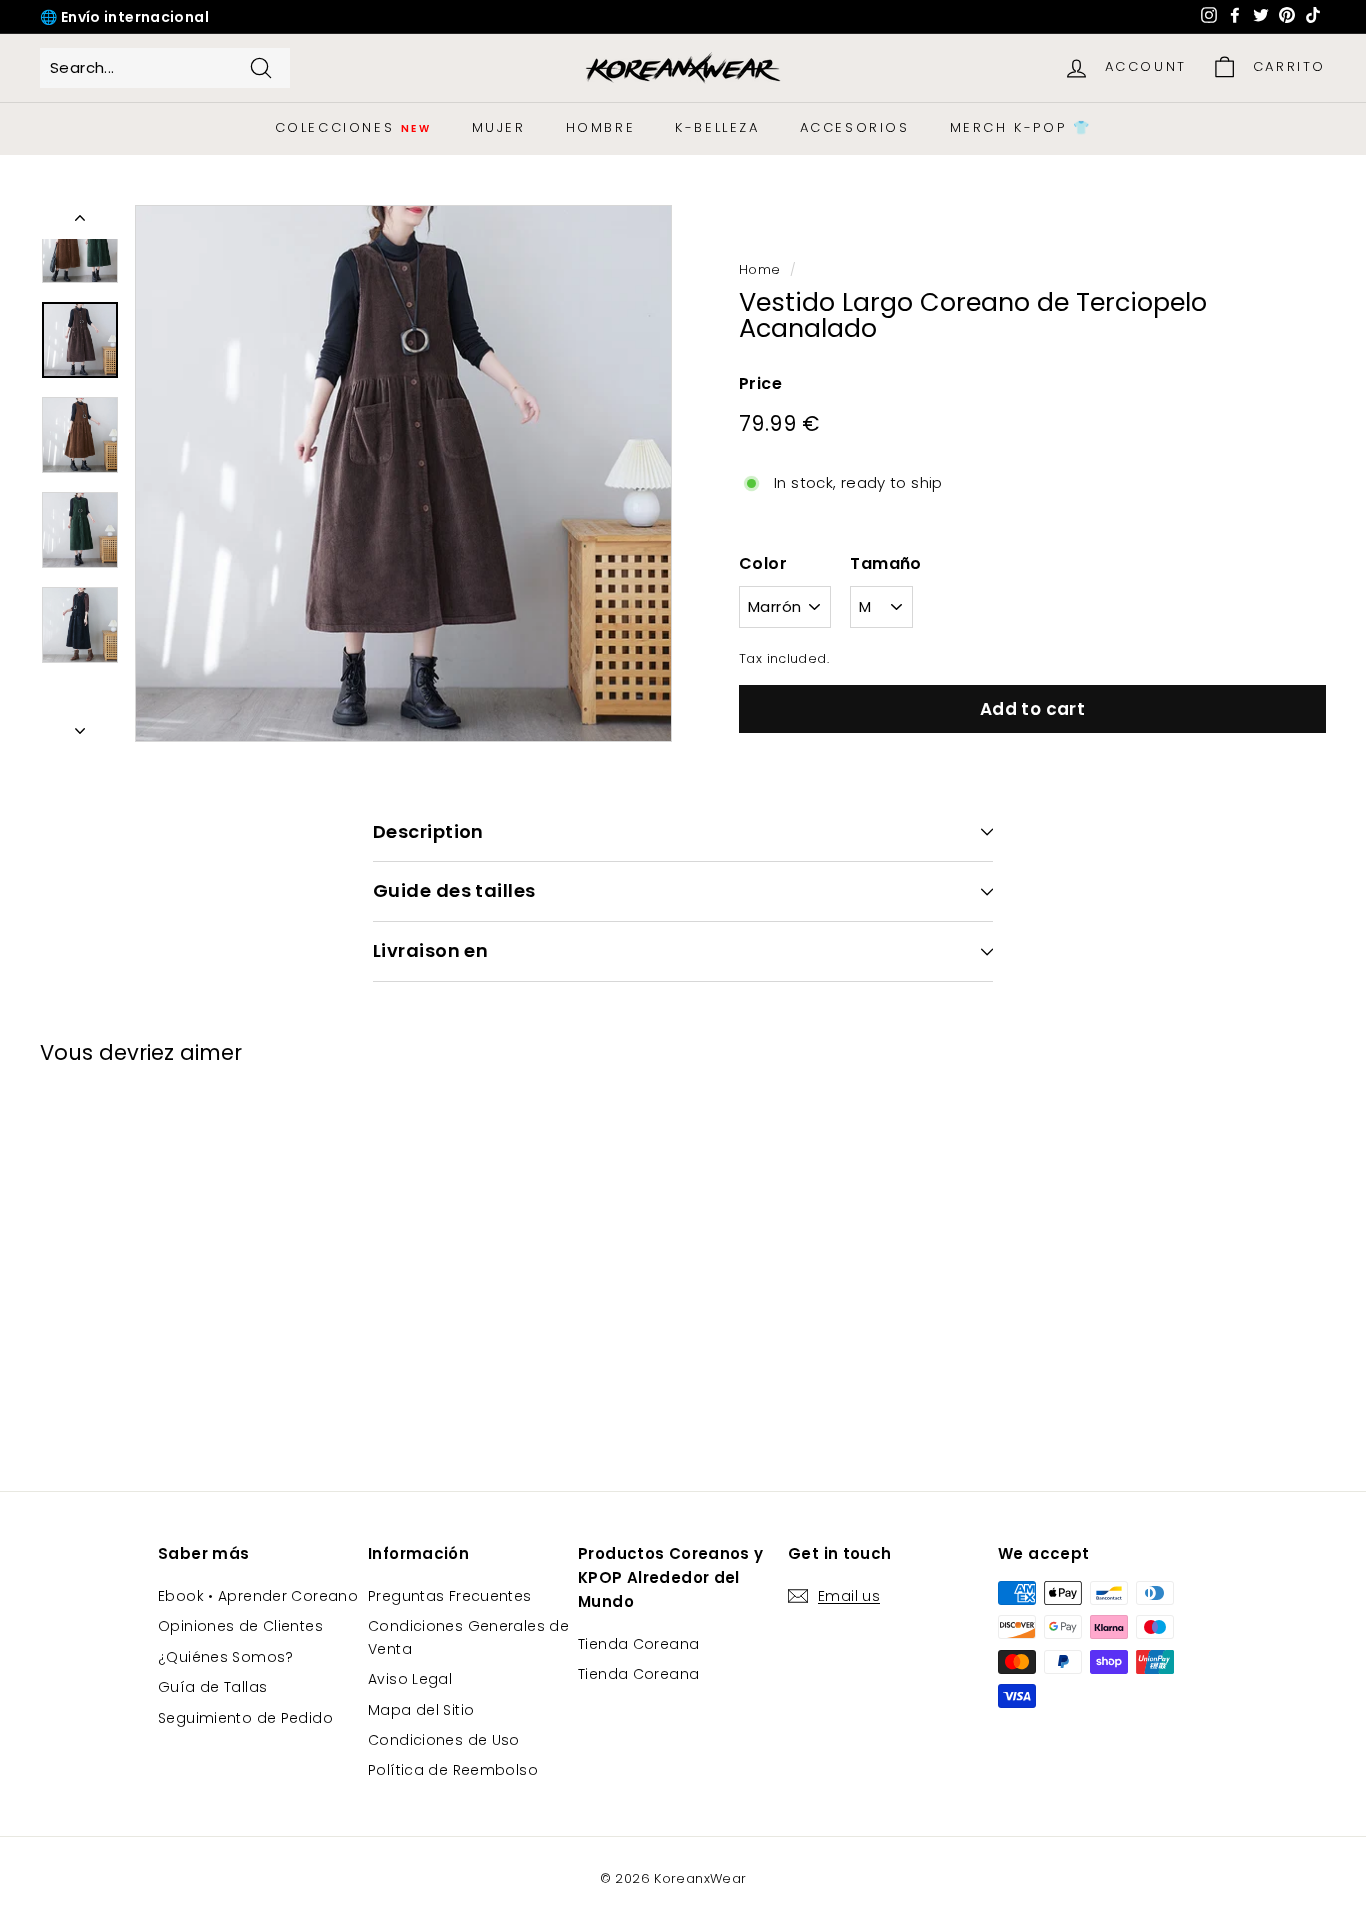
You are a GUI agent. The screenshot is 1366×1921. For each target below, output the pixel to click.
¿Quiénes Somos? (226, 1657)
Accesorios (855, 127)
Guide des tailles (454, 890)
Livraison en (430, 950)
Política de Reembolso (453, 1770)
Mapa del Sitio (421, 1710)
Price (760, 383)
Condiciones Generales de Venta (468, 1637)
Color (763, 563)
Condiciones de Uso (444, 1740)
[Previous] (80, 222)
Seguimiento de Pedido (245, 1718)
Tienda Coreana (638, 1644)
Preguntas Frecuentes (450, 1596)
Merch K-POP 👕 (1021, 127)
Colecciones (353, 127)
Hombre (601, 127)
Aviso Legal (410, 1679)
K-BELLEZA (717, 127)
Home (760, 269)
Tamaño (885, 563)
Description (428, 831)
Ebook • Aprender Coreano (258, 1596)
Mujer (499, 127)
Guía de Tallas (212, 1687)
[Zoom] (403, 473)
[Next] (80, 725)
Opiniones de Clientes (240, 1626)
